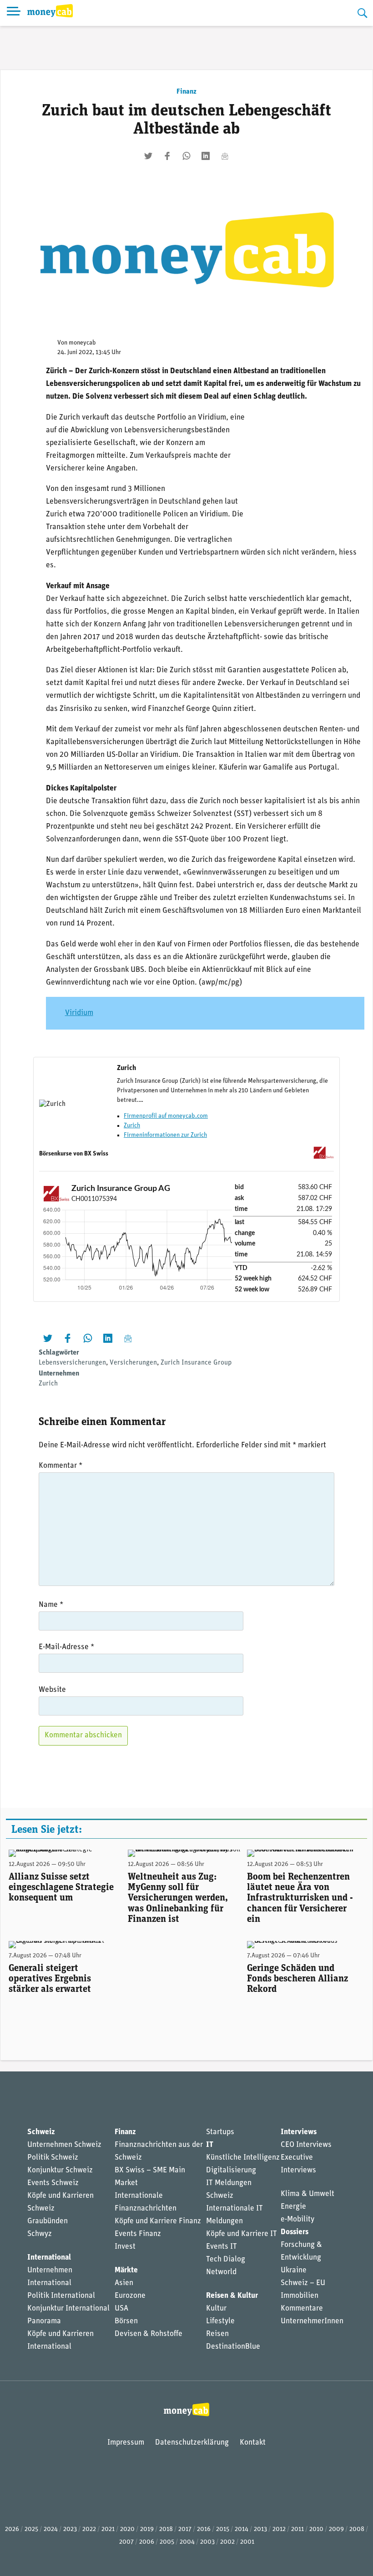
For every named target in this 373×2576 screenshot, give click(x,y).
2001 (247, 2542)
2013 (260, 2529)
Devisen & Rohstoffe (149, 2334)
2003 (207, 2542)
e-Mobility (297, 2219)
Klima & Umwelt (307, 2194)
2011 (297, 2529)
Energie (293, 2207)
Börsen (126, 2321)
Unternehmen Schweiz (64, 2145)
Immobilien (300, 2296)
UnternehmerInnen (312, 2321)
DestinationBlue (233, 2347)
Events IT (222, 2247)
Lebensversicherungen (72, 1363)
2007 (126, 2542)
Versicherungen (133, 1363)
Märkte (126, 2270)
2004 (187, 2542)
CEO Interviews (306, 2145)
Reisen (217, 2334)
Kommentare (302, 2308)
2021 (108, 2529)
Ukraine (294, 2270)
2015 (223, 2529)
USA (121, 2308)
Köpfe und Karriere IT (242, 2234)
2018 (166, 2529)
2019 (147, 2529)
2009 (336, 2529)
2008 (357, 2529)
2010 (316, 2529)
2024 (51, 2529)
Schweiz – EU (303, 2283)
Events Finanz (138, 2234)
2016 (204, 2529)
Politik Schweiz (53, 2158)
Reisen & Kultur (232, 2296)
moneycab (82, 343)
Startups (220, 2132)
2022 (89, 2529)
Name (51, 1605)
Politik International (61, 2296)
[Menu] (14, 13)
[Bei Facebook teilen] (167, 156)
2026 (12, 2529)
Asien (124, 2283)
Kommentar (60, 1466)
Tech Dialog (226, 2259)
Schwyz (40, 2234)
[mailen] (225, 156)
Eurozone (130, 2296)
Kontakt (253, 2443)
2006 (147, 2542)
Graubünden (48, 2221)
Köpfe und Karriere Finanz (158, 2221)
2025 (31, 2529)
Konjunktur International (68, 2308)
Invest (125, 2247)
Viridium (79, 1013)
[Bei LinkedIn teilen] (206, 156)
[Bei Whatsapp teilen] (186, 156)
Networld (221, 2272)
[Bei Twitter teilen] (148, 156)
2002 (227, 2542)
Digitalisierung (231, 2170)
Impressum (126, 2443)
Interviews (299, 2132)
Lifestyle (220, 2321)
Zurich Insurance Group (196, 1363)
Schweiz (41, 2132)
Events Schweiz (53, 2183)
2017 (185, 2529)
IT (210, 2145)
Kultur (216, 2308)
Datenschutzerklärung (192, 2443)
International (49, 2258)
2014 (242, 2529)
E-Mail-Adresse (66, 1647)
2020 (127, 2529)
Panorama (44, 2321)
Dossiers (295, 2232)
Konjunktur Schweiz (60, 2170)
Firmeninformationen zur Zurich (165, 1135)
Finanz (186, 92)
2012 (279, 2529)
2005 (167, 2542)
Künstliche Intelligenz (243, 2158)
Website (52, 1690)
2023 (70, 2529)
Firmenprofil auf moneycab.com (166, 1116)
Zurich (132, 1126)
